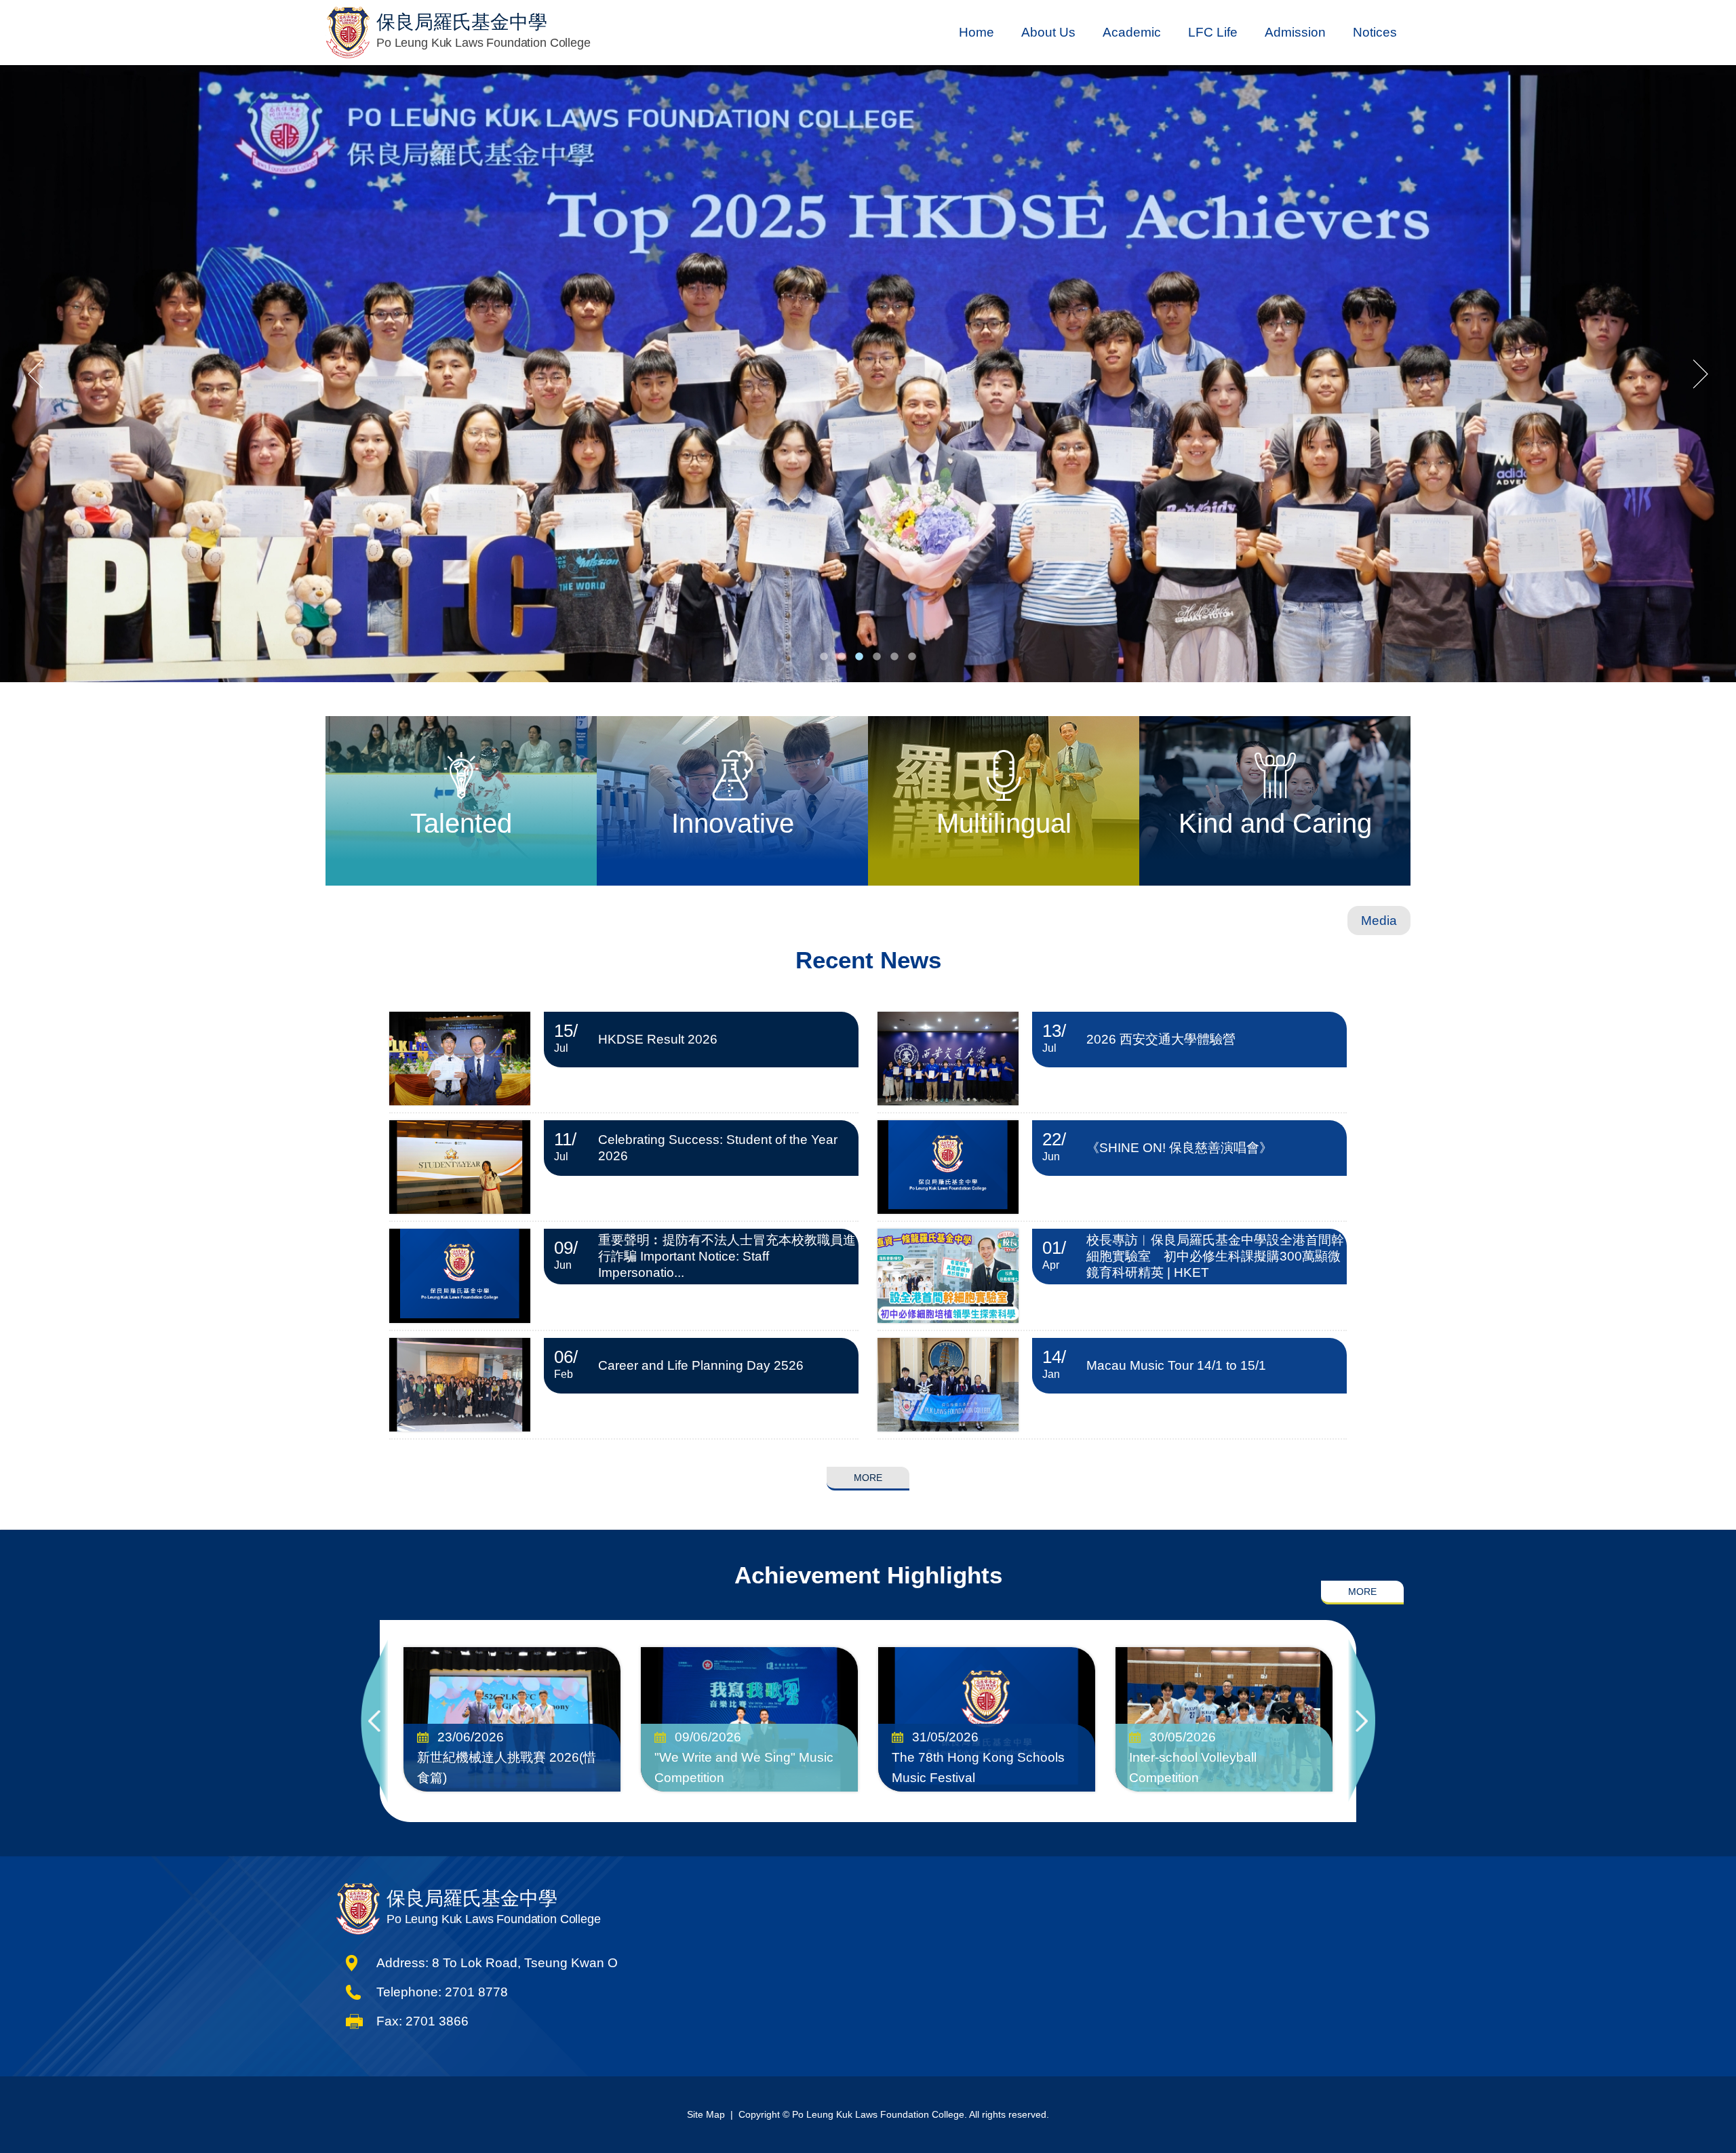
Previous (374, 1721)
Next (1362, 1721)
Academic (1132, 32)
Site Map (706, 2114)
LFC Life (1213, 32)
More (868, 1478)
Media (1379, 921)
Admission (1295, 32)
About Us (1048, 32)
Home (976, 32)
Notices (1375, 32)
